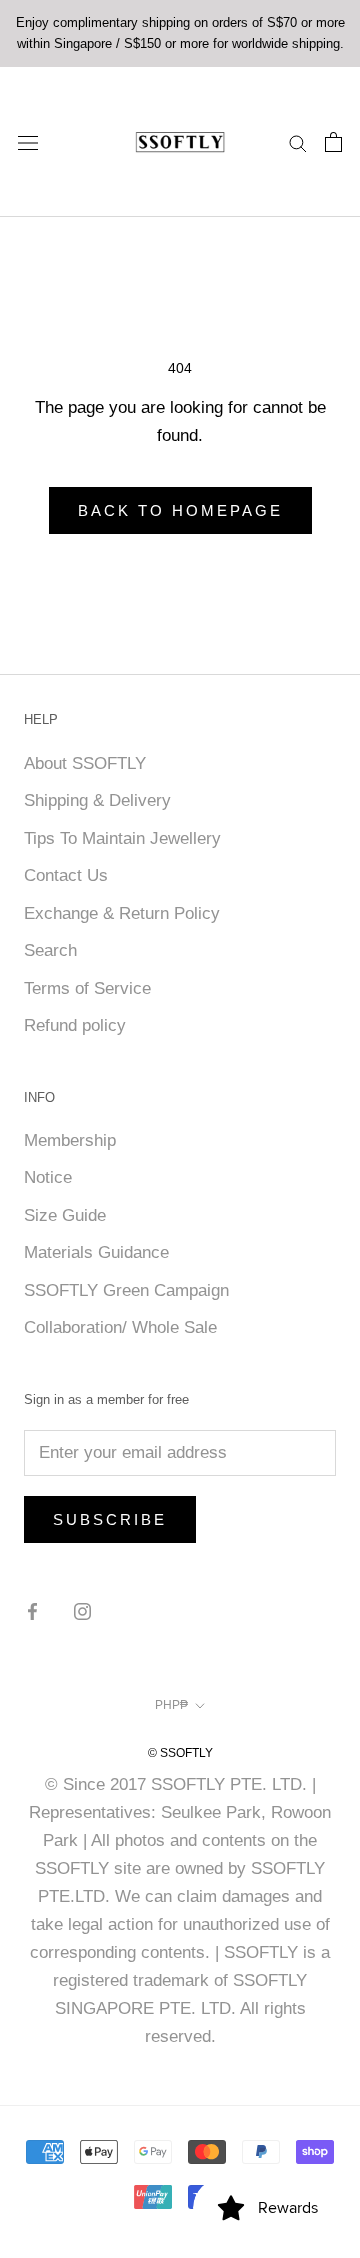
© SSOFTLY (180, 1753)
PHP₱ (171, 1705)
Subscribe (110, 1519)
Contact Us (66, 875)
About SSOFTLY (85, 763)
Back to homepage (180, 510)
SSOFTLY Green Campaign (126, 1290)
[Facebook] (32, 1611)
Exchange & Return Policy (122, 913)
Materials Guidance (96, 1252)
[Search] (298, 142)
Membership (70, 1140)
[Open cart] (333, 142)
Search (50, 950)
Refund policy (75, 1025)
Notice (48, 1177)
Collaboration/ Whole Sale (120, 1327)
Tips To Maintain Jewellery (122, 838)
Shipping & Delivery (97, 800)
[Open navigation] (28, 141)
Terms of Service (87, 988)
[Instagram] (82, 1611)
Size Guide (65, 1215)
